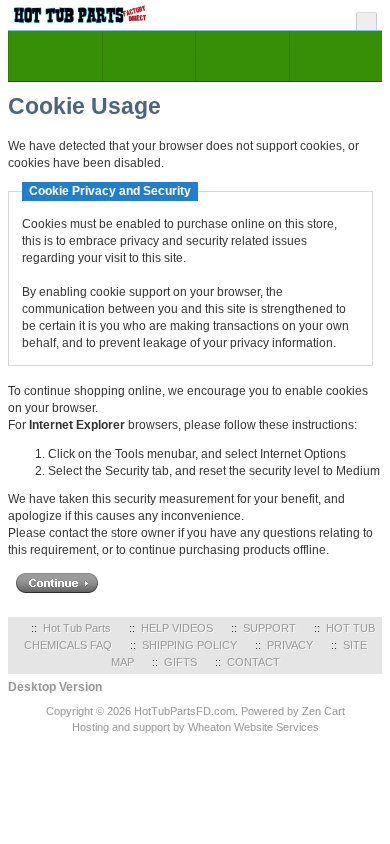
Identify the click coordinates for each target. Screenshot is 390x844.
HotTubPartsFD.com (184, 711)
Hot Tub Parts (77, 628)
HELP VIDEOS (177, 628)
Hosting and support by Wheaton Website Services (195, 727)
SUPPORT (269, 628)
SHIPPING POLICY (189, 645)
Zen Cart (323, 711)
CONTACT (253, 662)
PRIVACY (290, 645)
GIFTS (180, 662)
